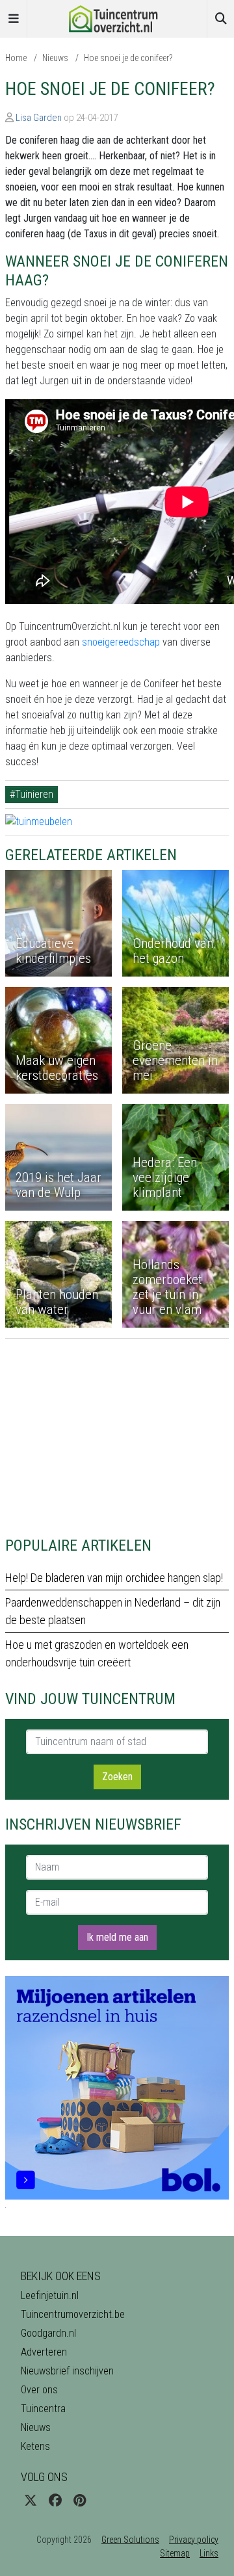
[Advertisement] (117, 1430)
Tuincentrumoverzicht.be (73, 2314)
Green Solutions (130, 2540)
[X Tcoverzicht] (31, 2501)
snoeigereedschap (121, 642)
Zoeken (117, 1777)
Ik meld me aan (117, 1937)
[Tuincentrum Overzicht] (117, 18)
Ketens (35, 2446)
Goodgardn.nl (48, 2333)
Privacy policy (194, 2540)
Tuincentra (43, 2409)
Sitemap (175, 2553)
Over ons (39, 2390)
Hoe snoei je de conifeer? (128, 58)
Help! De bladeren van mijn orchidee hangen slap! (114, 1578)
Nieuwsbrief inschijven (67, 2371)
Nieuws (55, 58)
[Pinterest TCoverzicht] (80, 2501)
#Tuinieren (32, 794)
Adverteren (44, 2352)
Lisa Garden (39, 118)
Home (16, 58)
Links (209, 2553)
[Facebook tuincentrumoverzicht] (55, 2501)
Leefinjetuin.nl (50, 2295)
